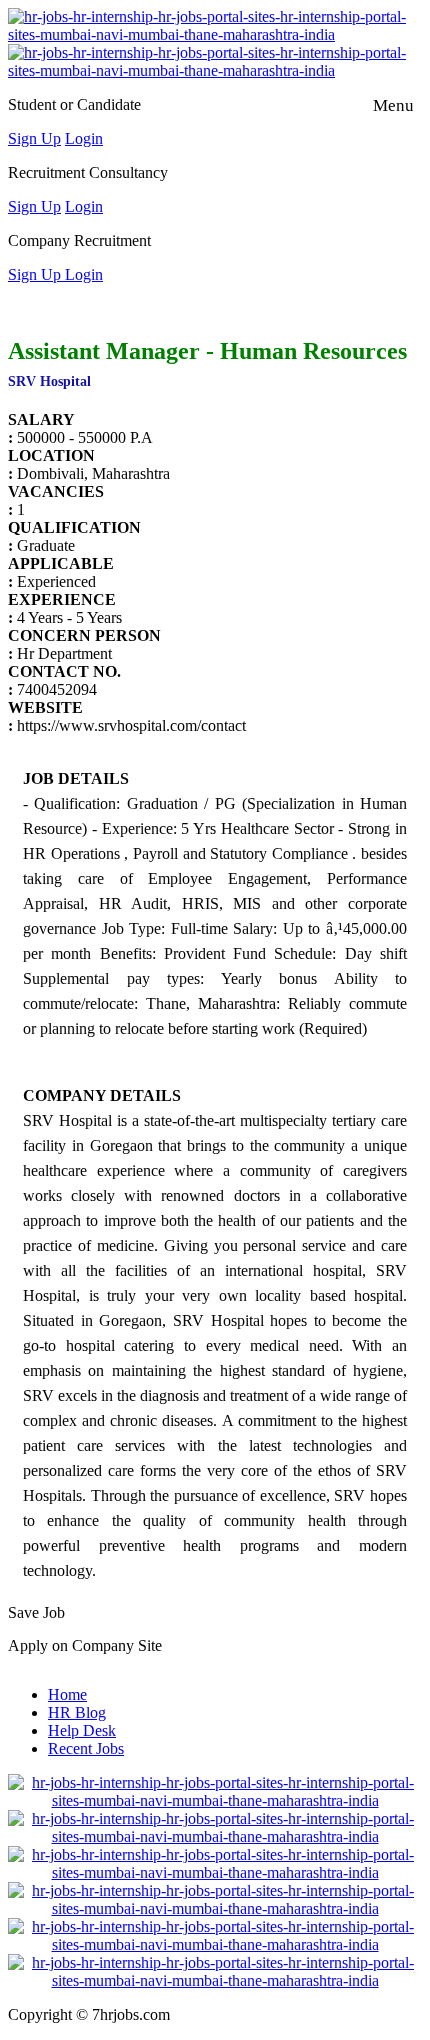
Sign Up (34, 138)
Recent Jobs (86, 1748)
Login (84, 138)
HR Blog (77, 1712)
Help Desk (82, 1730)
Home (67, 1694)
